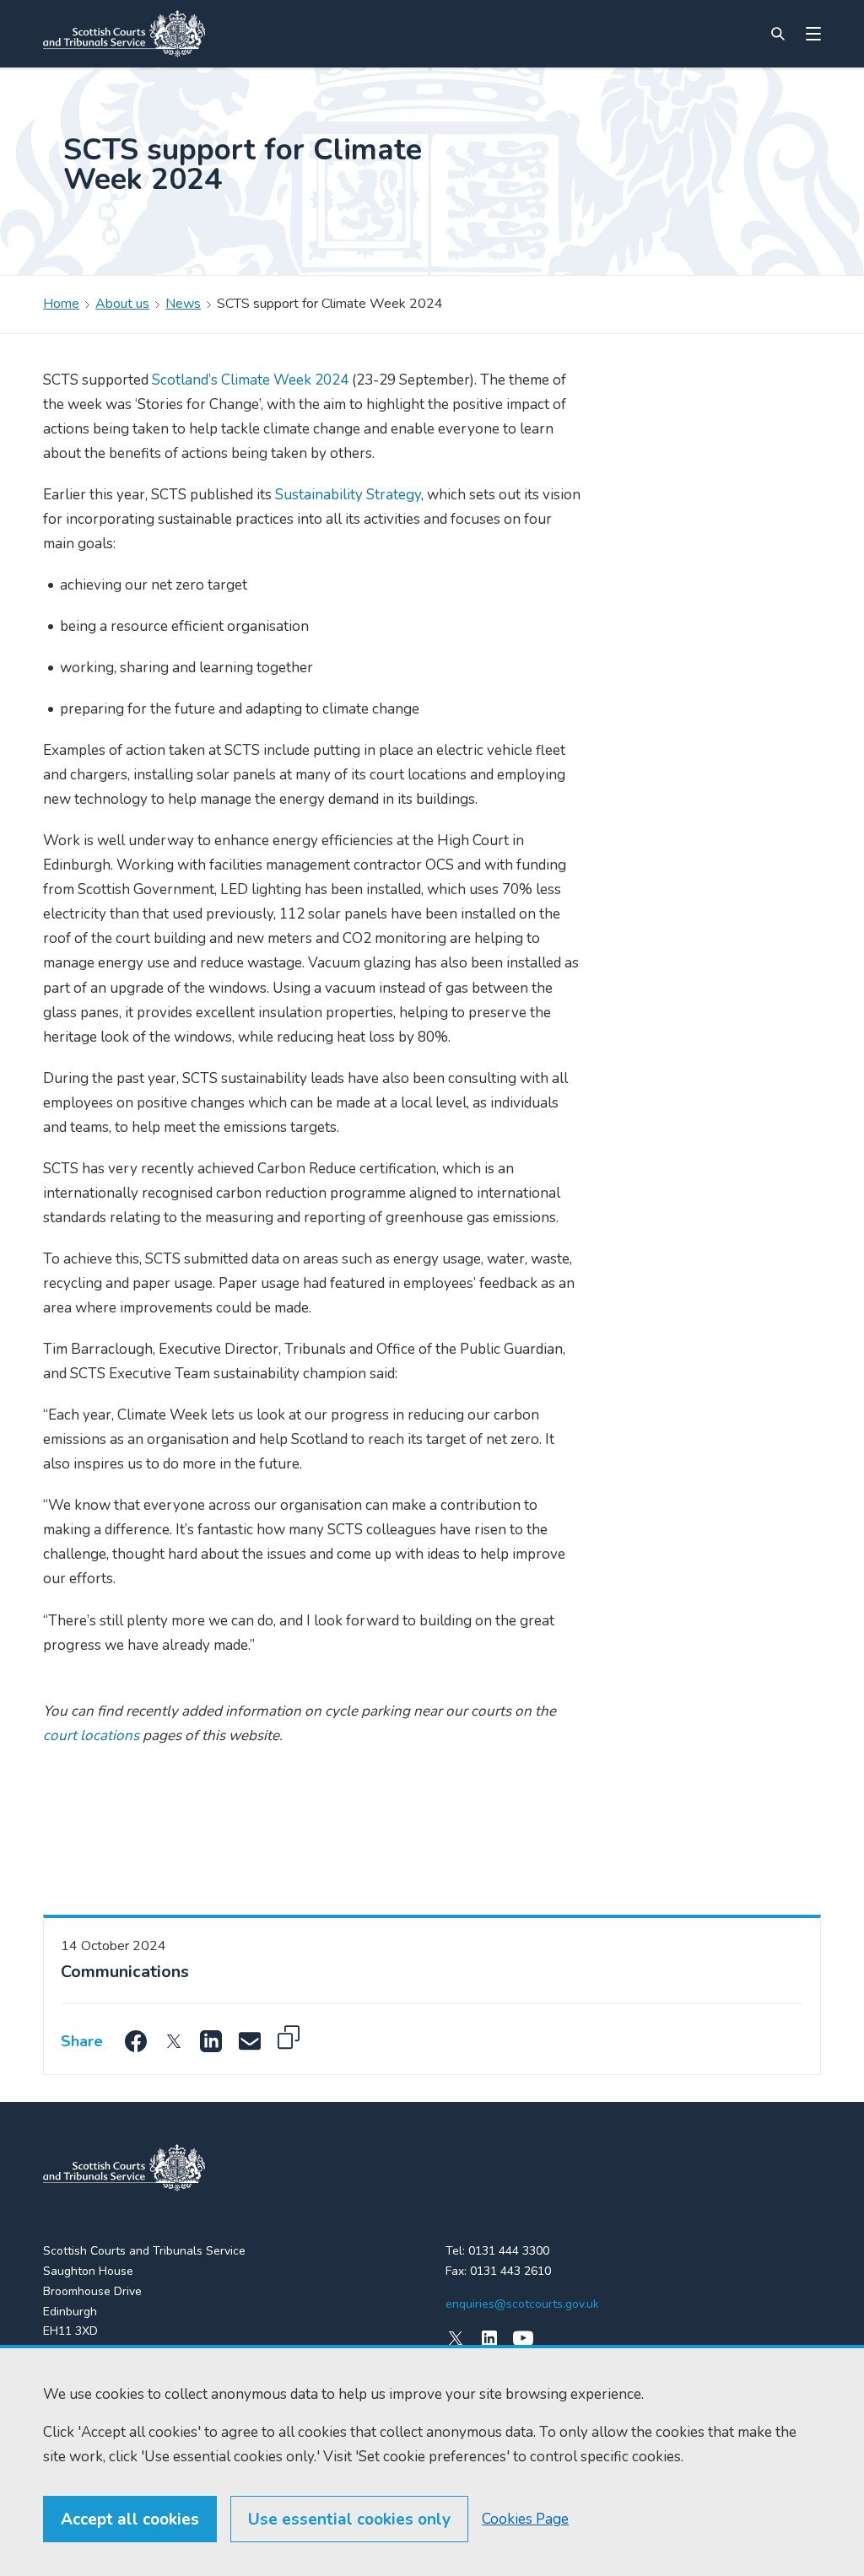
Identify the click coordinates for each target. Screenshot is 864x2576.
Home (61, 304)
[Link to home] (124, 34)
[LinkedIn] (489, 2338)
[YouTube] (523, 2338)
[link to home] (124, 2168)
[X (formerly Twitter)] (456, 2338)
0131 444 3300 (509, 2251)
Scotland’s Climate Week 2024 (250, 380)
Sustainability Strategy (348, 495)
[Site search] (778, 34)
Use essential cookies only (349, 2519)
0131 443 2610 (510, 2271)
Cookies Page (525, 2519)
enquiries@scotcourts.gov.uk (522, 2304)
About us (122, 304)
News (183, 304)
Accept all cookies (130, 2519)
